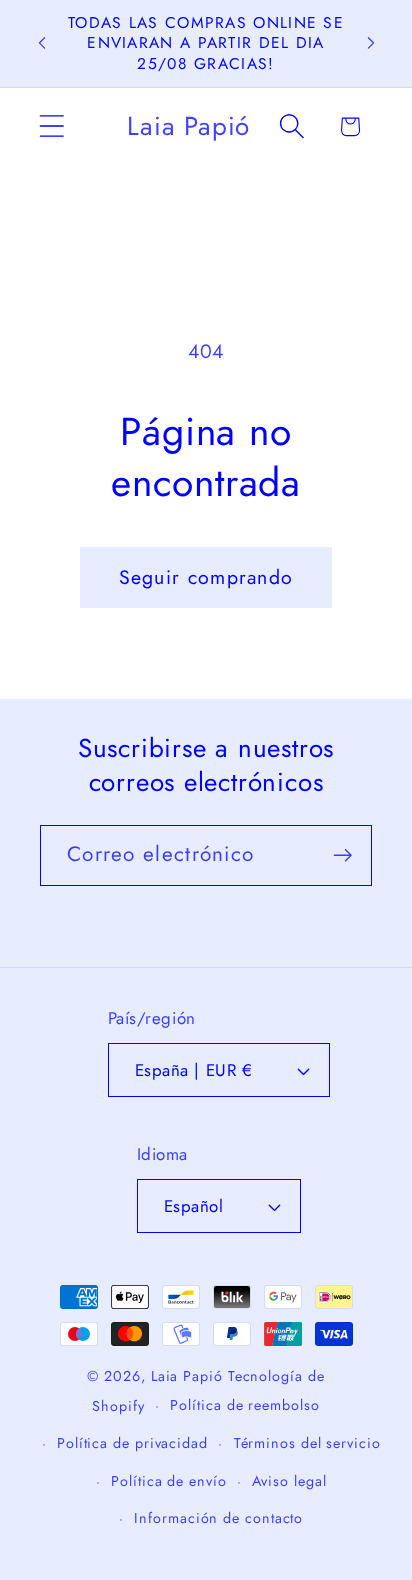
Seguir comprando (206, 577)
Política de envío (168, 1481)
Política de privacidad (132, 1443)
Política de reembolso (244, 1405)
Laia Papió (187, 1376)
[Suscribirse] (342, 855)
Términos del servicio (307, 1443)
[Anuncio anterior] (42, 43)
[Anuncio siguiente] (371, 43)
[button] (51, 126)
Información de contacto (218, 1518)
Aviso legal (289, 1481)
